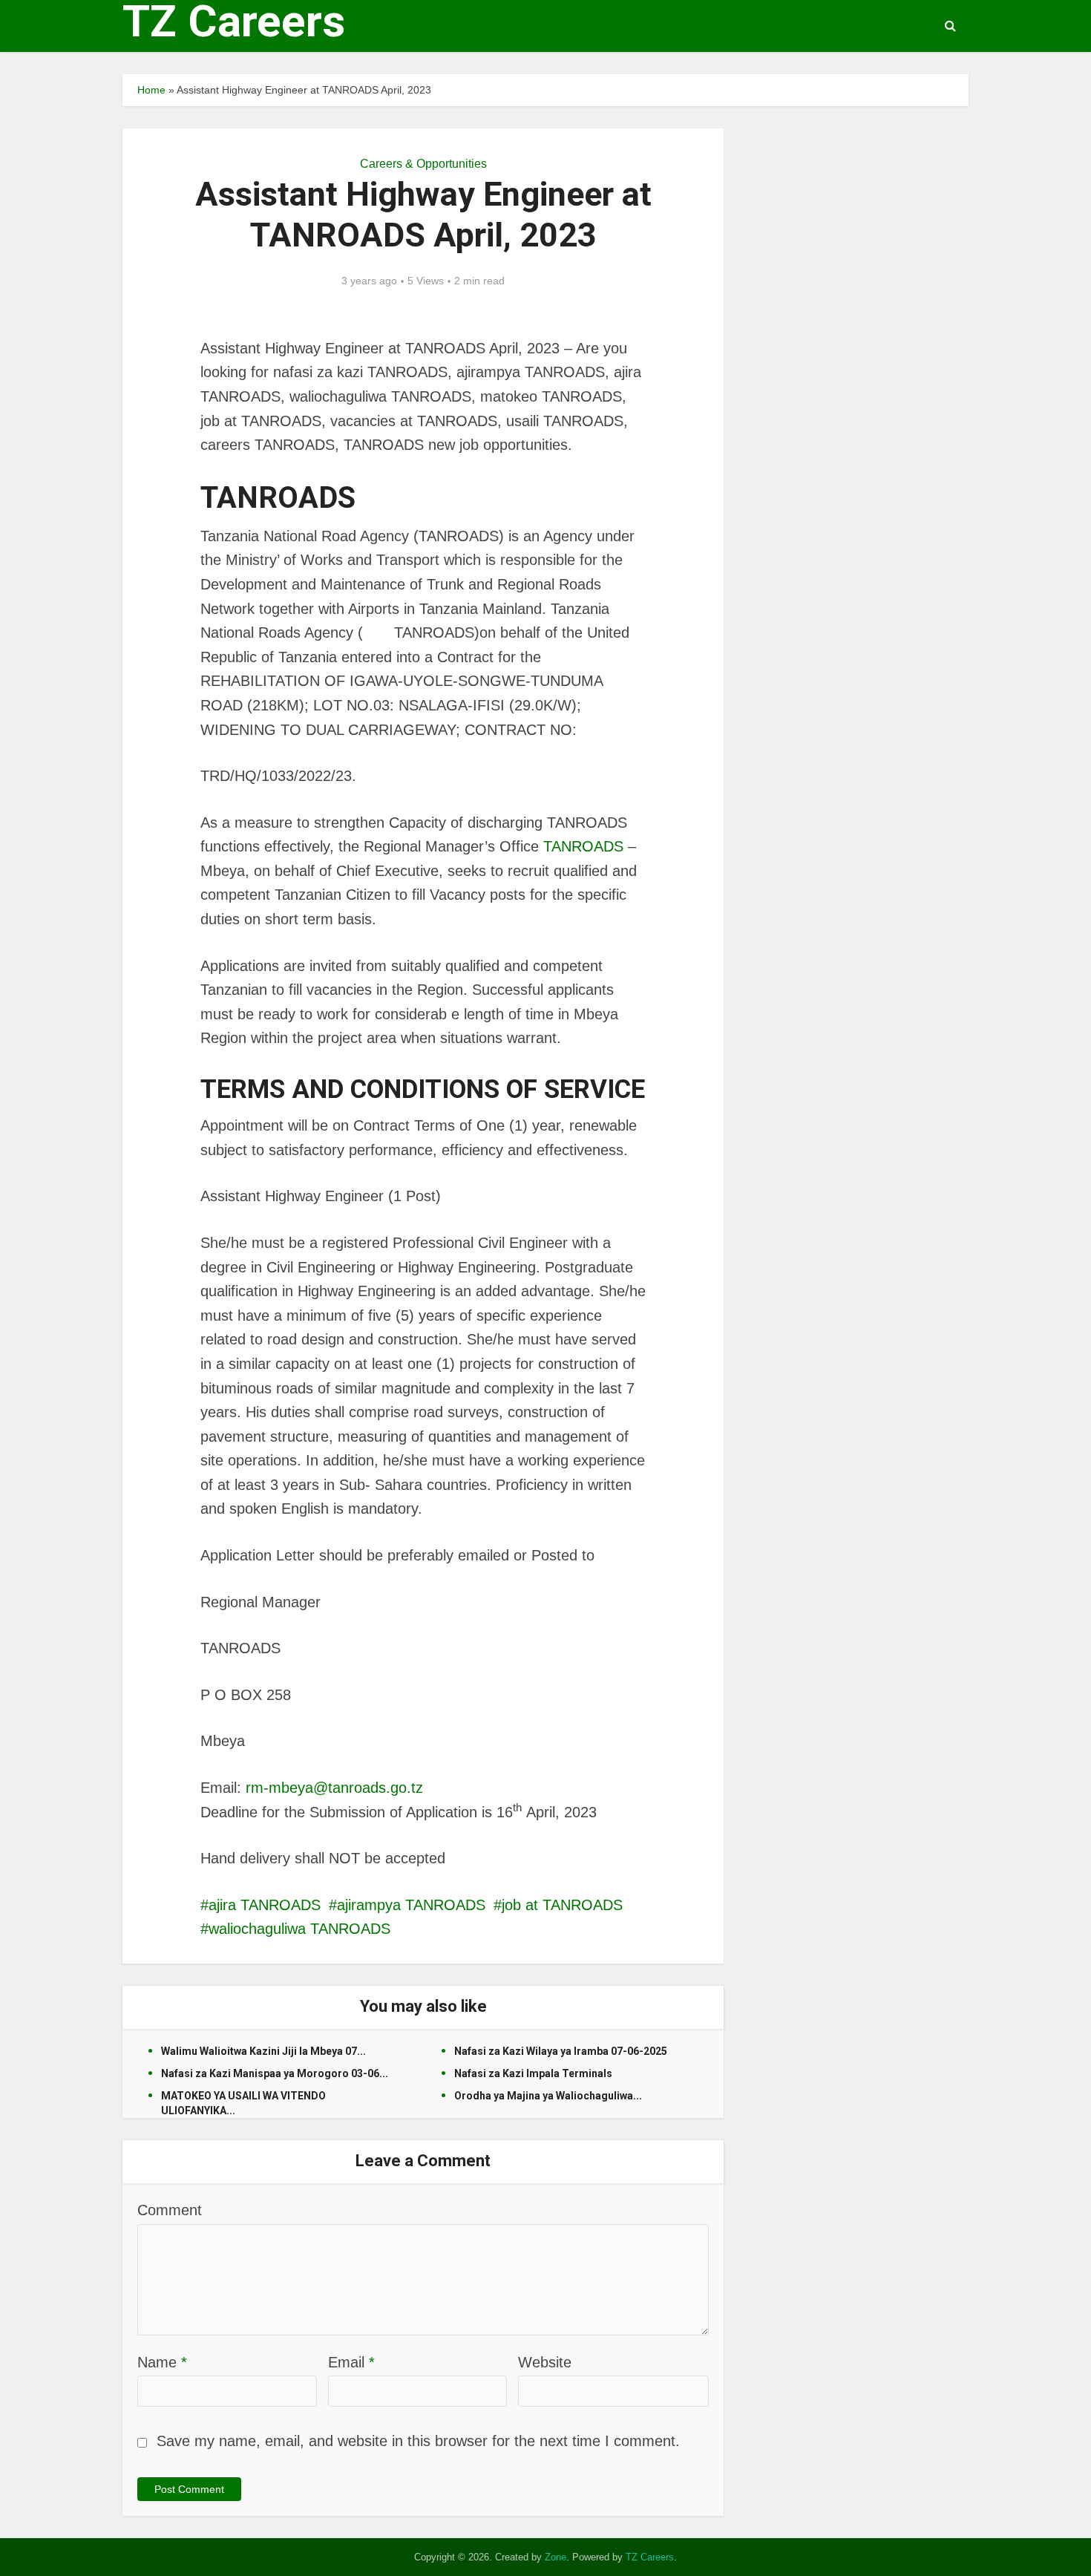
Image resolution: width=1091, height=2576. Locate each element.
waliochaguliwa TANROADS (299, 1929)
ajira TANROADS (265, 1905)
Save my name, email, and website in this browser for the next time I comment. (418, 2441)
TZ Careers (234, 22)
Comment (170, 2210)
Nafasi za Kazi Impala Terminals (533, 2073)
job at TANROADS (562, 1905)
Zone (556, 2557)
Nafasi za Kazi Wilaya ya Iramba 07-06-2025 (561, 2051)
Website (545, 2362)
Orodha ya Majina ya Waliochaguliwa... (548, 2096)
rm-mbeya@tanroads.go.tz (334, 1788)
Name (162, 2362)
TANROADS (583, 846)
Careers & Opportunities (423, 164)
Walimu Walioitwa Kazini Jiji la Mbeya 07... (263, 2051)
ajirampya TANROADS (411, 1905)
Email (351, 2362)
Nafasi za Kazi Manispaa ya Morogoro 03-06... (275, 2073)
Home (151, 90)
